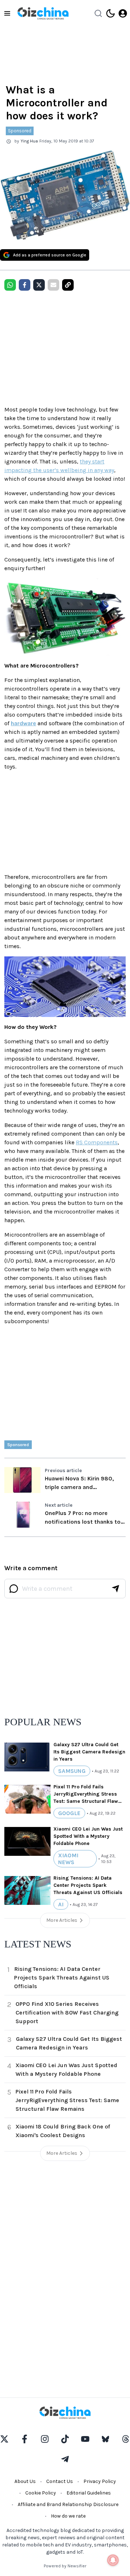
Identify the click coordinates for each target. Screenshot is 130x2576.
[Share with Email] (53, 285)
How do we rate (68, 2516)
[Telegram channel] (65, 2459)
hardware (23, 723)
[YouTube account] (85, 2439)
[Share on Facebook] (25, 285)
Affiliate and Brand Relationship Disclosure (68, 2504)
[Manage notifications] (113, 2560)
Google (69, 1813)
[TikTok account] (65, 2439)
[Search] (98, 13)
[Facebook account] (25, 2439)
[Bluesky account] (105, 2439)
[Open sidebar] (7, 13)
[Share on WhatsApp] (10, 285)
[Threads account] (126, 2439)
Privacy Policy (100, 2481)
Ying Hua (29, 141)
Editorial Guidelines (89, 2493)
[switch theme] (110, 13)
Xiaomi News (68, 1859)
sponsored (18, 1445)
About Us (25, 2481)
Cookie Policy (41, 2493)
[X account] (4, 2439)
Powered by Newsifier (65, 2566)
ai (61, 1904)
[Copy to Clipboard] (68, 285)
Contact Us (60, 2481)
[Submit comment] (116, 1589)
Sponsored (20, 131)
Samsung (72, 1771)
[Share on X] (39, 285)
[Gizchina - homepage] (43, 13)
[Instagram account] (45, 2439)
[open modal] (123, 13)
